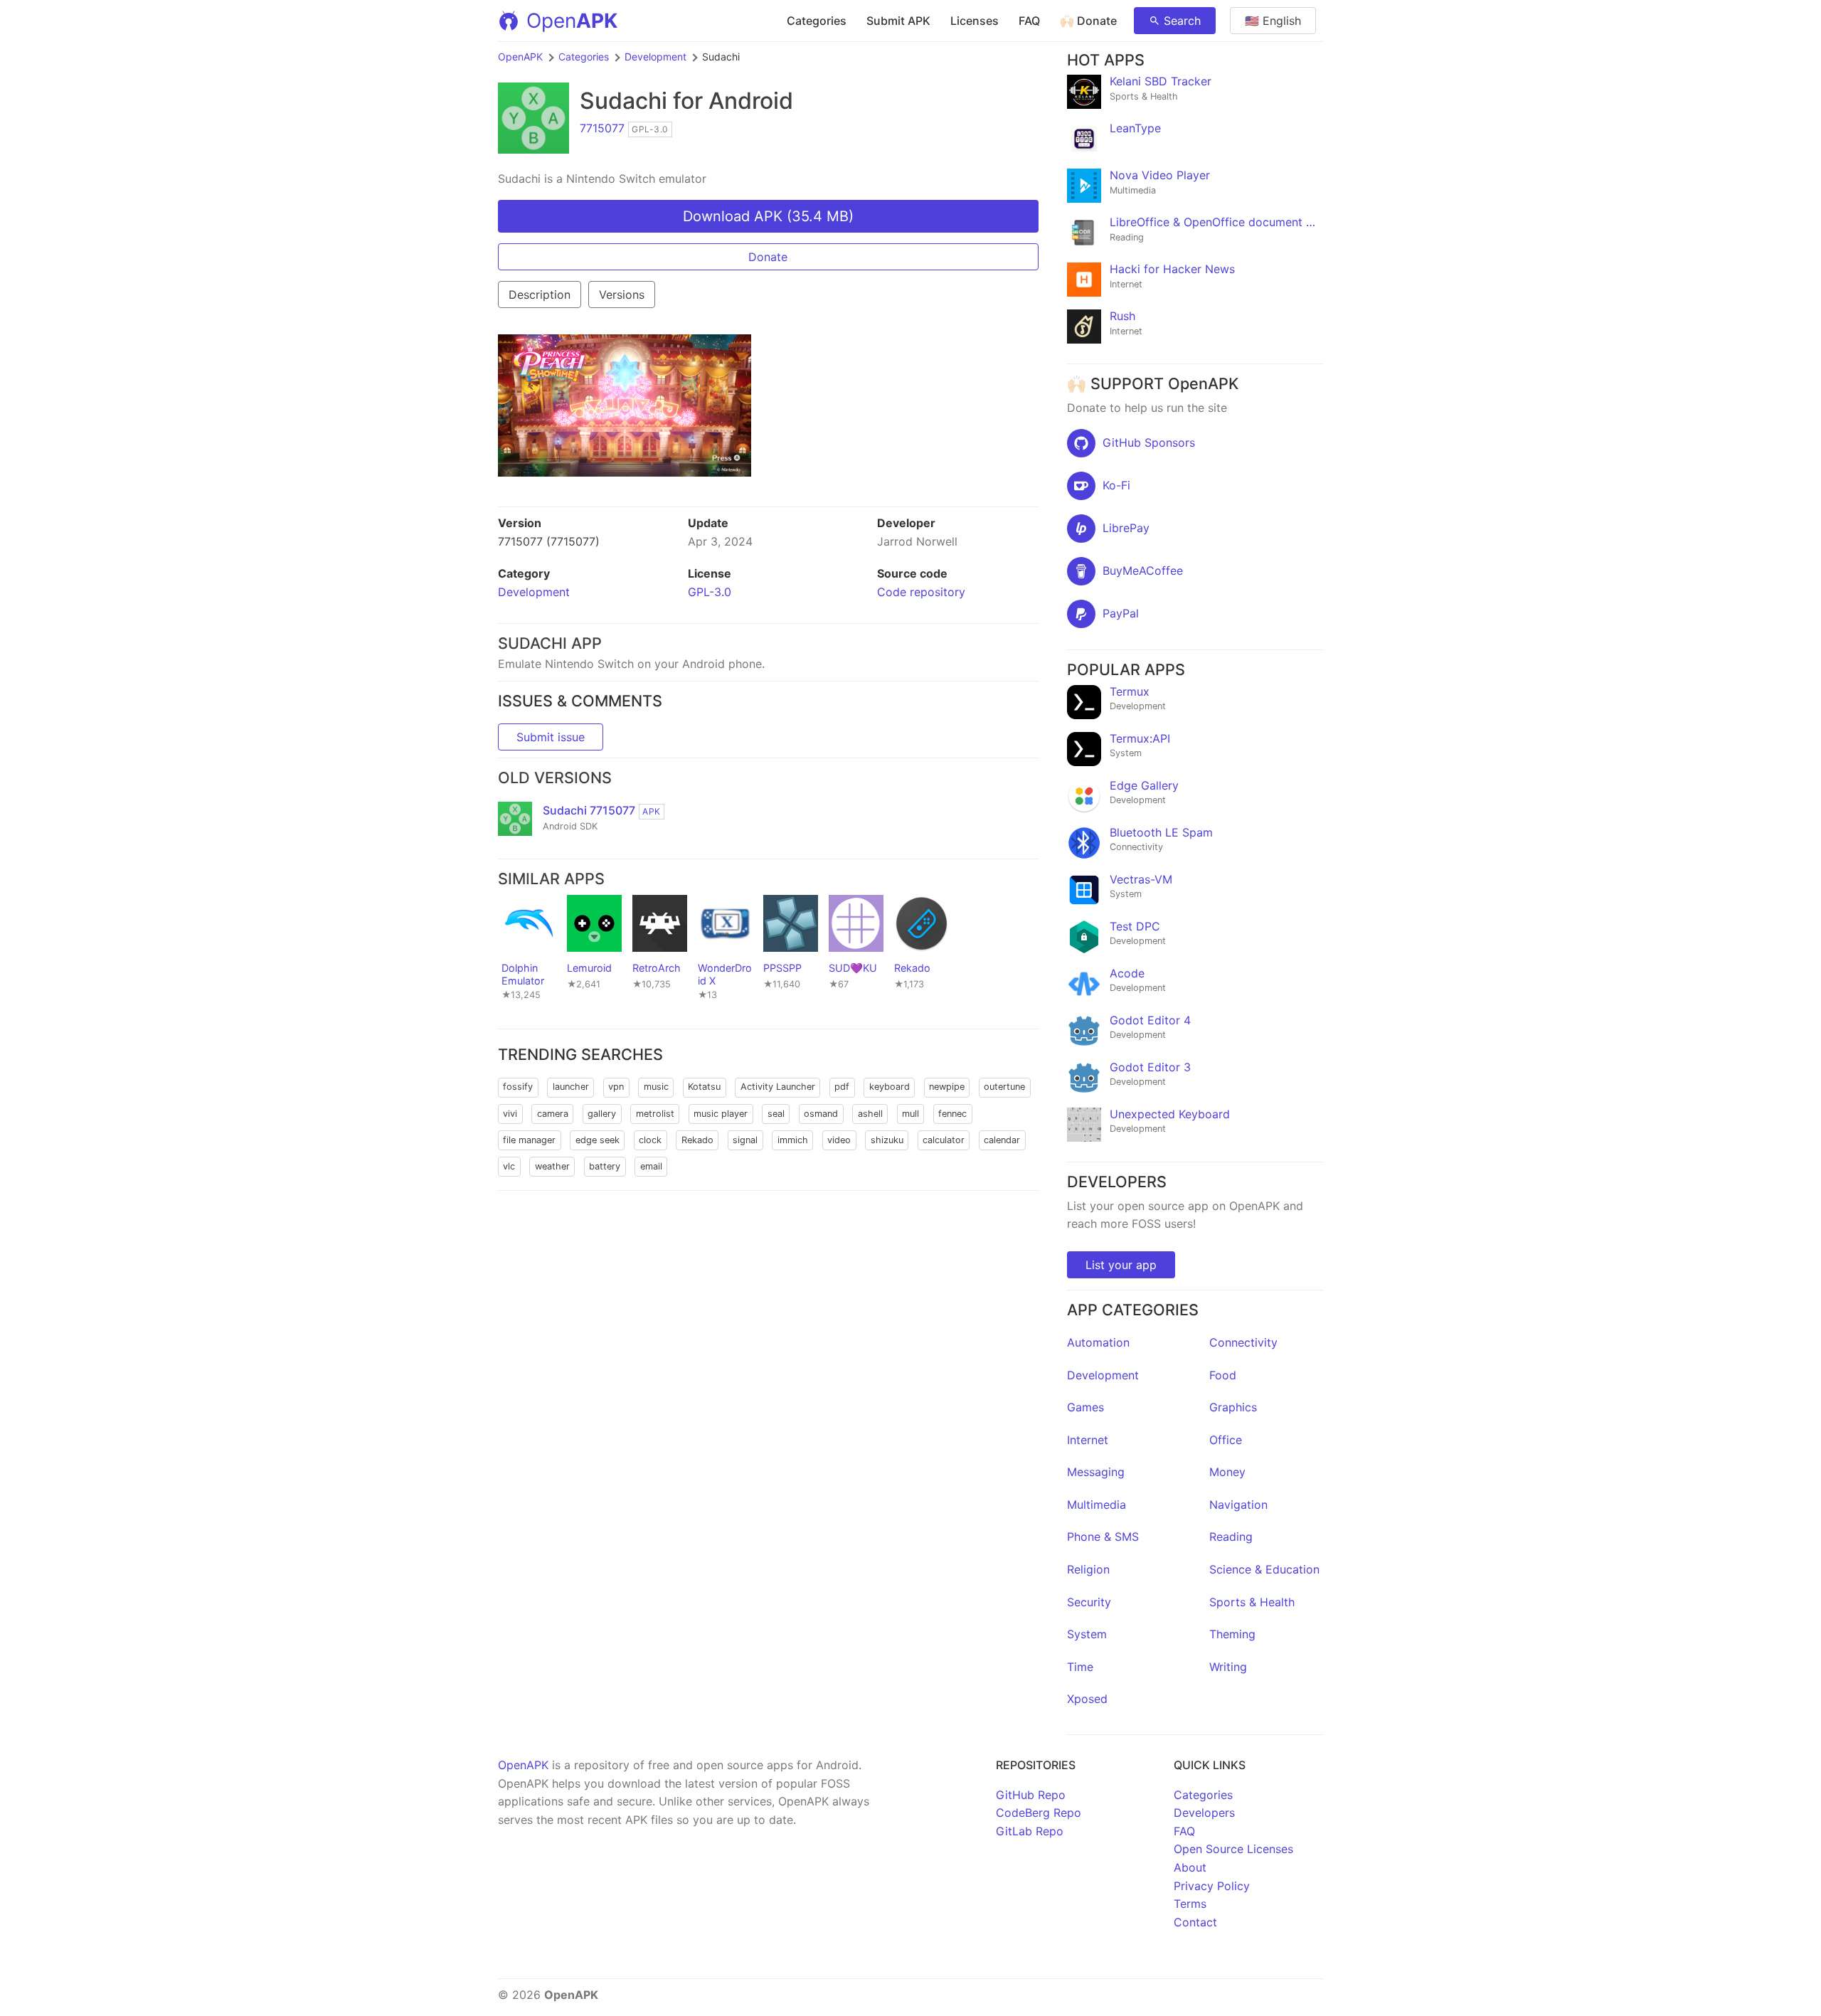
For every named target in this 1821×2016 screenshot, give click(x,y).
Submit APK (898, 21)
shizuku (887, 1140)
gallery (602, 1114)
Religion (1088, 1569)
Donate (768, 257)
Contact (1195, 1922)
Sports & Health (1252, 1602)
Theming (1232, 1634)
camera (553, 1114)
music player (721, 1114)
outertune (1004, 1087)
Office (1226, 1440)
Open (572, 21)
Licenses (975, 21)
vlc (509, 1166)
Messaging (1096, 1472)
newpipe (947, 1087)
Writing (1228, 1667)
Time (1080, 1667)
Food (1223, 1375)
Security (1089, 1602)
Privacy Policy (1212, 1886)
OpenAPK (520, 57)
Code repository (921, 592)
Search (1182, 21)
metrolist (655, 1114)
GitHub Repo (1031, 1795)
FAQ (1029, 21)
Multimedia (1097, 1505)
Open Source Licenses (1233, 1849)
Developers (1204, 1813)
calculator (944, 1140)
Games (1085, 1407)
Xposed (1087, 1699)
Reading (1231, 1537)
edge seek (598, 1140)
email (651, 1166)
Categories (817, 21)
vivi (510, 1114)
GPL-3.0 (710, 592)
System (1087, 1634)
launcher (571, 1087)
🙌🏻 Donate (1088, 21)
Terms (1190, 1904)
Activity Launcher (778, 1087)
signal (745, 1140)
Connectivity (1243, 1342)
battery (605, 1166)
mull (910, 1114)
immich (793, 1140)
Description (540, 295)
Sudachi (623, 101)
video (839, 1140)
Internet (1088, 1440)
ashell (870, 1114)
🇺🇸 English (1273, 21)
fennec (952, 1114)
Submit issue (551, 737)
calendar (1002, 1140)
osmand (821, 1114)
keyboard (890, 1087)
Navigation (1238, 1505)
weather (552, 1166)
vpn (616, 1087)
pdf (842, 1087)
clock (650, 1140)
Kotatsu (704, 1087)
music (656, 1087)
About (1190, 1867)
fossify (518, 1087)
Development (655, 57)
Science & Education (1264, 1569)
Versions (622, 295)
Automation (1098, 1342)
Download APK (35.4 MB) (768, 216)
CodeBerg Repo (1039, 1813)
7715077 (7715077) (549, 541)
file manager (529, 1140)
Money (1227, 1472)
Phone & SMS (1103, 1537)
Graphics (1233, 1407)
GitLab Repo (1030, 1831)
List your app (1121, 1265)
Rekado (697, 1140)
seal (776, 1114)
